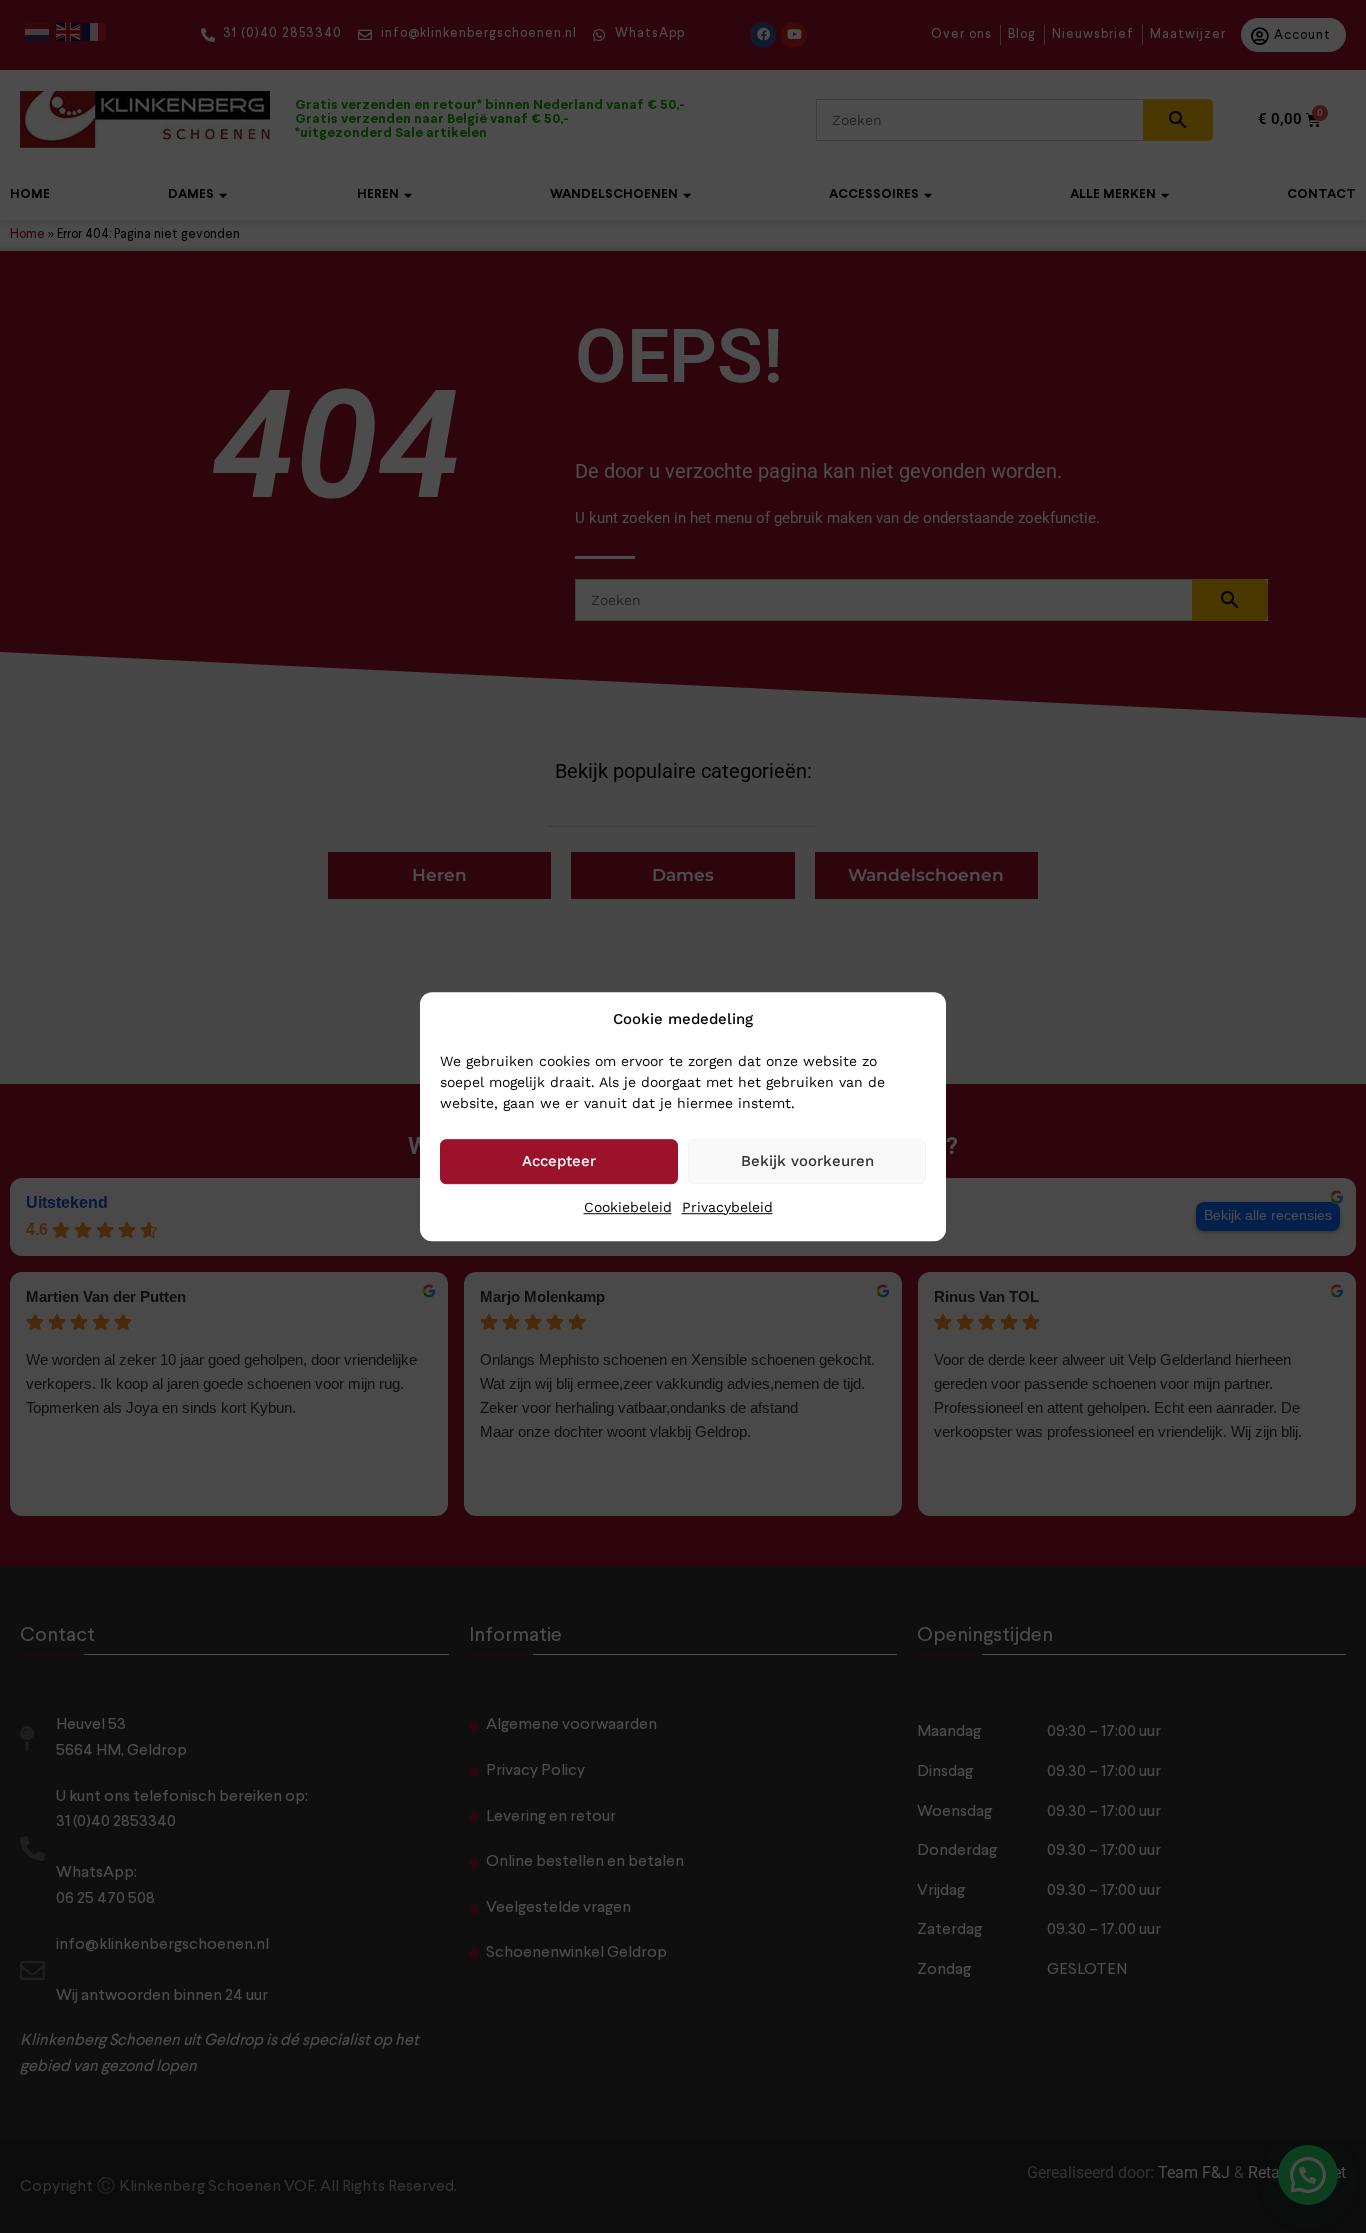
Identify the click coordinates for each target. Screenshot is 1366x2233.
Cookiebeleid (628, 1207)
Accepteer (559, 1161)
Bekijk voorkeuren (807, 1161)
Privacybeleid (727, 1207)
